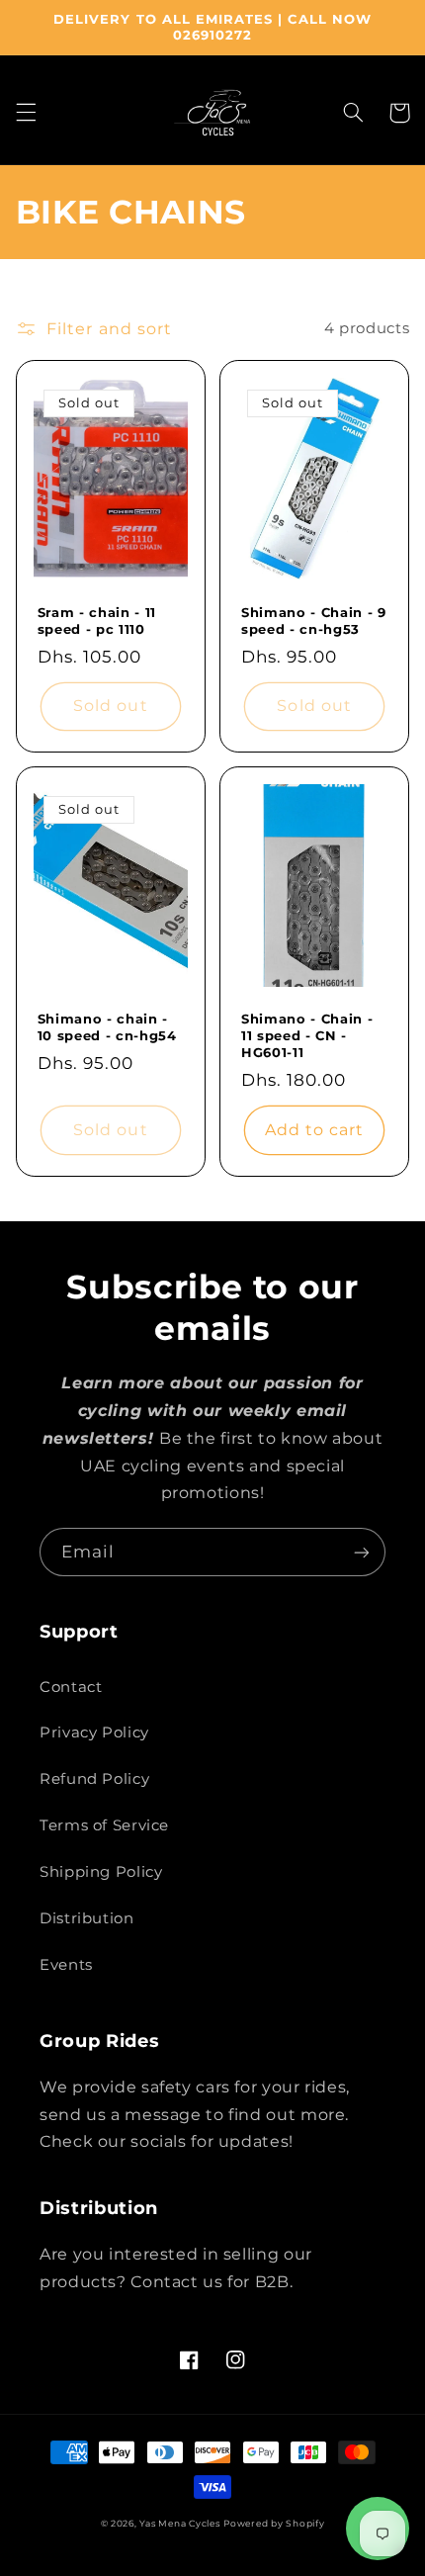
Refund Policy (94, 1779)
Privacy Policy (94, 1732)
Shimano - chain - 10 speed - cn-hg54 (107, 1027)
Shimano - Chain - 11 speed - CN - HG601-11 (307, 1035)
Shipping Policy (101, 1872)
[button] (26, 113)
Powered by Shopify (274, 2524)
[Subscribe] (362, 1552)
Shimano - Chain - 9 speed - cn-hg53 (314, 621)
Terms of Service (104, 1825)
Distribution (87, 1918)
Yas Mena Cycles (179, 2524)
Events (66, 1965)
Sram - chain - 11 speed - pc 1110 (97, 621)
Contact (71, 1687)
